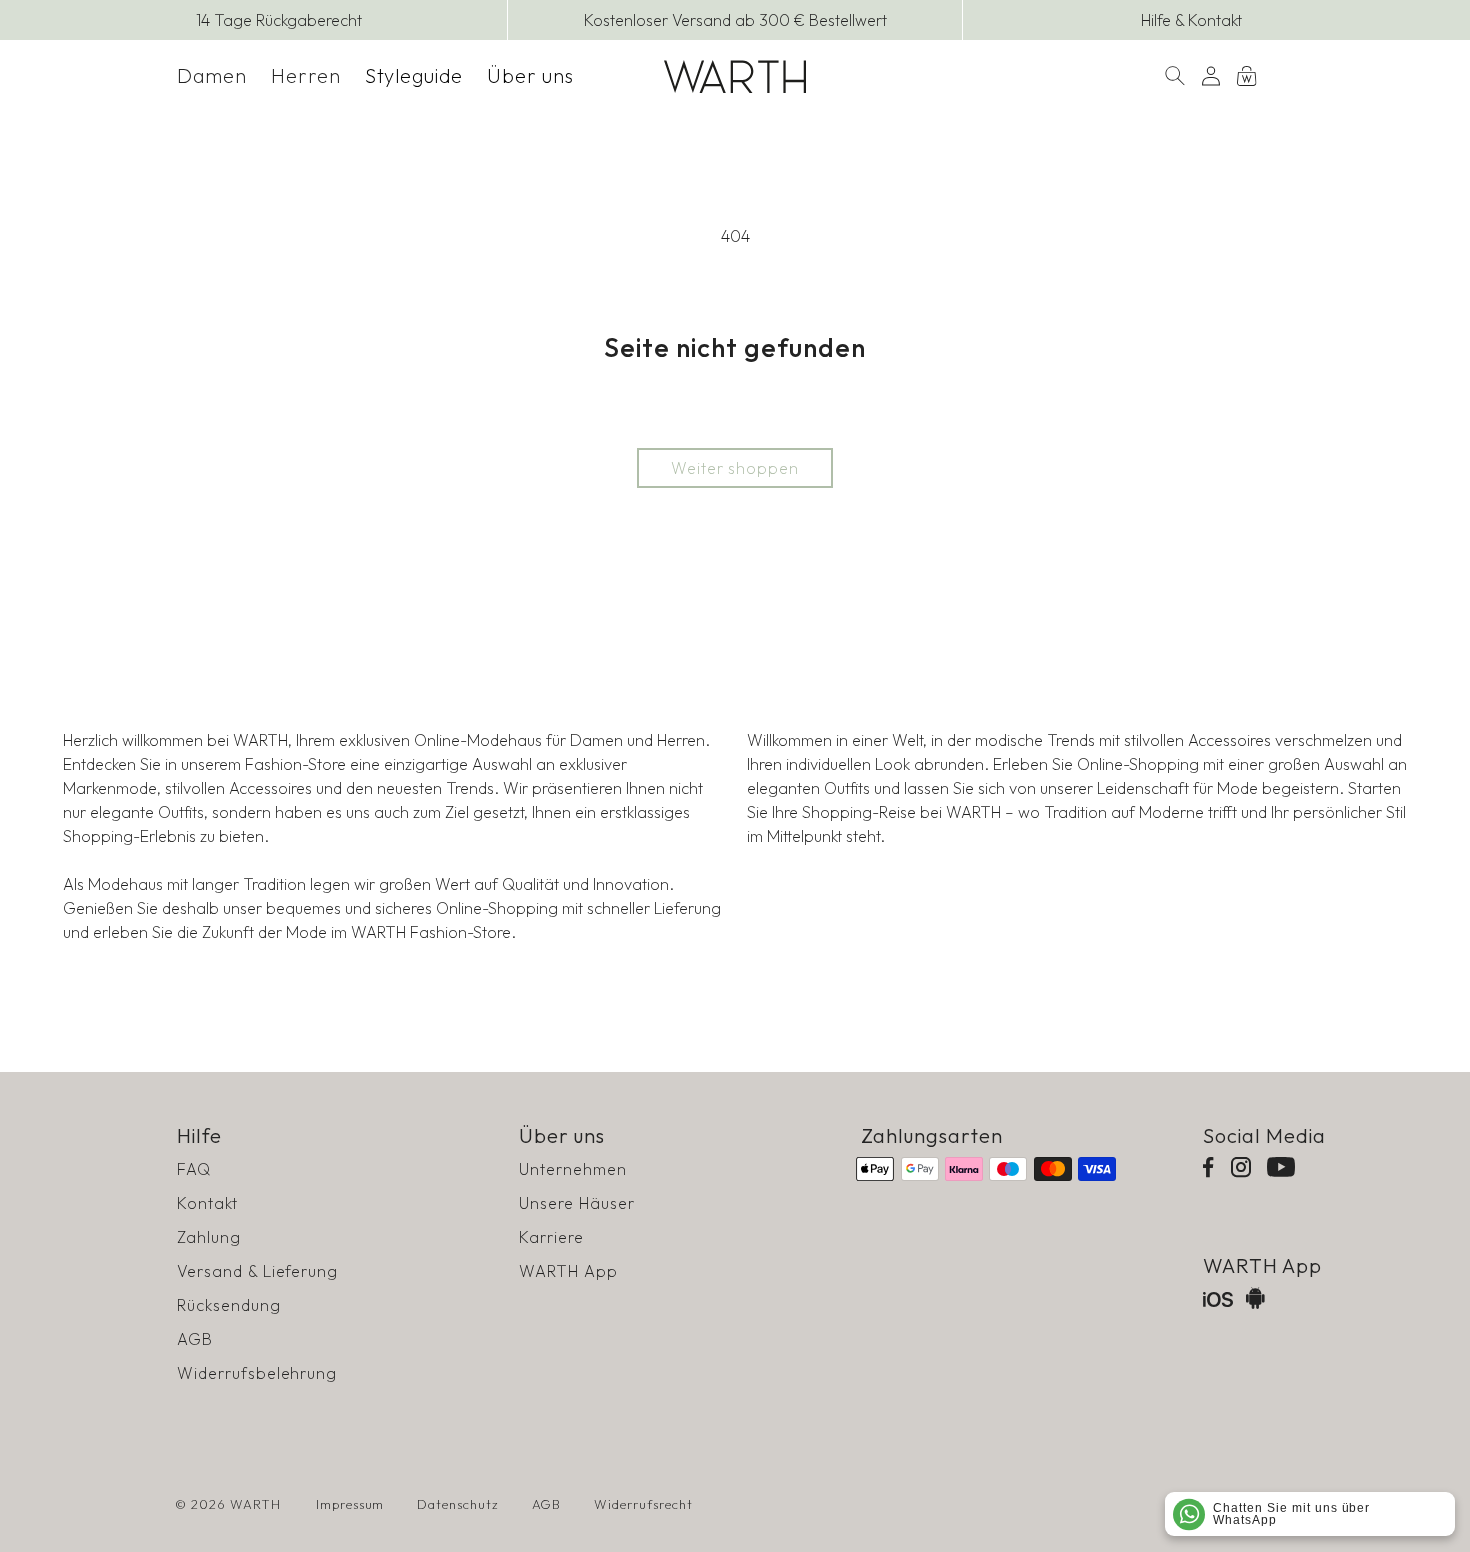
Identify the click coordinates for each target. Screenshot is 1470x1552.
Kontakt (207, 1203)
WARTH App (568, 1271)
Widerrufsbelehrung (257, 1373)
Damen (212, 75)
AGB (195, 1339)
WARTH (255, 1504)
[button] (212, 76)
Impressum (350, 1504)
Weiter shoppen (735, 468)
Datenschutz (458, 1504)
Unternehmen (573, 1169)
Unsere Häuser (576, 1203)
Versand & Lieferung (257, 1271)
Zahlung (209, 1237)
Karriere (551, 1237)
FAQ (194, 1169)
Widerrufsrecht (643, 1504)
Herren (306, 75)
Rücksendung (229, 1305)
